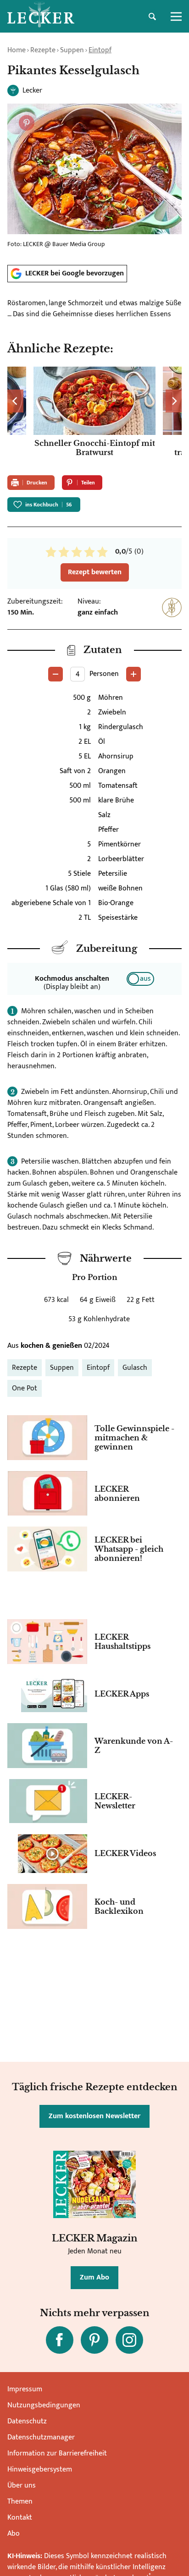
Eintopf (100, 50)
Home (17, 50)
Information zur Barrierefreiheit (57, 2453)
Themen (20, 2502)
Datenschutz (27, 2421)
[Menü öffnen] (176, 16)
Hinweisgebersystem (40, 2469)
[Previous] (15, 401)
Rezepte (43, 50)
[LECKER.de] (41, 16)
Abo (14, 2534)
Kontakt (20, 2518)
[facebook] (60, 2340)
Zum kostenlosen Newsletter (94, 2116)
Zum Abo (94, 2277)
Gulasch (135, 1368)
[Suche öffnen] (152, 16)
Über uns (22, 2485)
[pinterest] (94, 2340)
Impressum (25, 2389)
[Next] (174, 401)
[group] (94, 417)
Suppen (72, 50)
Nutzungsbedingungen (44, 2405)
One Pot (25, 1388)
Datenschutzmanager (41, 2437)
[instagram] (129, 2340)
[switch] (140, 979)
